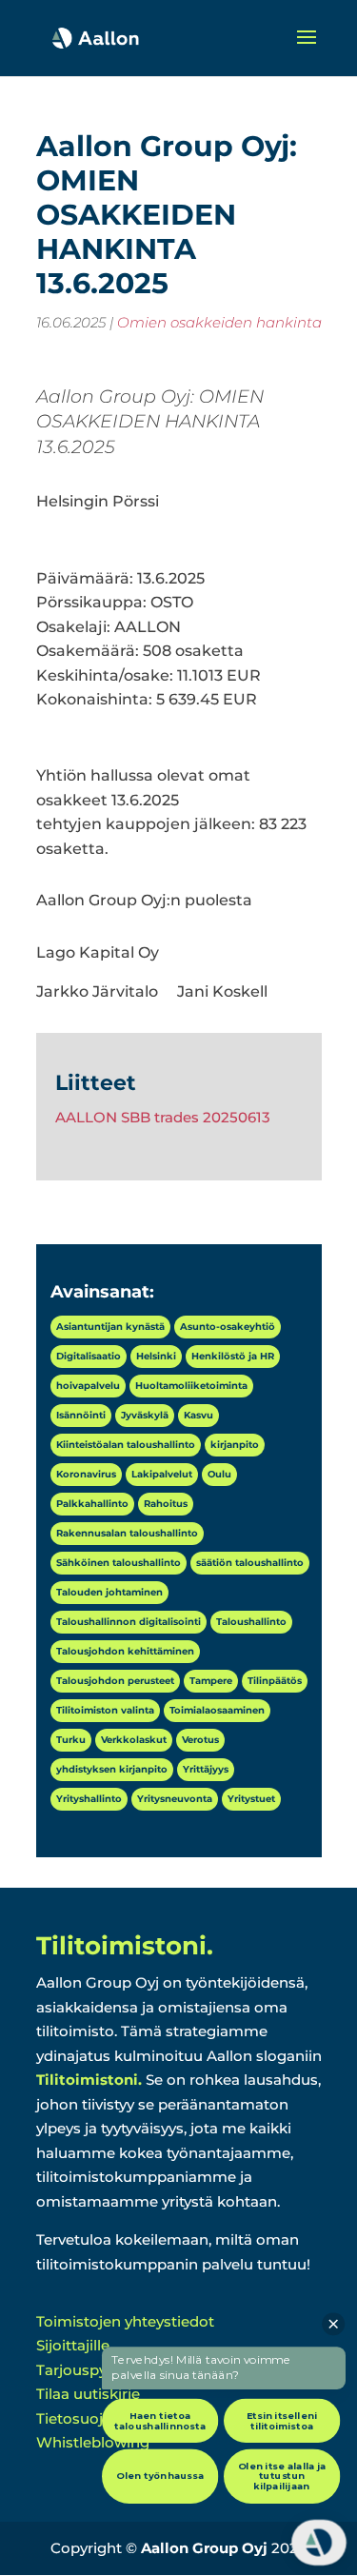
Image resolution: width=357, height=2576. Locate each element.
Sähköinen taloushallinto (119, 1563)
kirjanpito (235, 1445)
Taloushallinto (251, 1622)
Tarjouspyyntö (88, 2370)
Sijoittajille (73, 2345)
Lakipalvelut (162, 1474)
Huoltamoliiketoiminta (191, 1386)
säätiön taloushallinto (250, 1563)
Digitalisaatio (89, 1356)
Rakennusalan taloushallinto (127, 1533)
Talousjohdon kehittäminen (125, 1651)
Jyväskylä (145, 1415)
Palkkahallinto (92, 1504)
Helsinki (156, 1356)
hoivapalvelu (88, 1386)
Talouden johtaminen (109, 1592)
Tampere (211, 1681)
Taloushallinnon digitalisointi (129, 1622)
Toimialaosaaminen (217, 1710)
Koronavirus (86, 1474)
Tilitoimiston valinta (105, 1710)
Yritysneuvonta (175, 1799)
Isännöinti (81, 1415)
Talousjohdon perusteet (115, 1681)
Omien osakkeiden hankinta (219, 322)
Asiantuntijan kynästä (110, 1327)
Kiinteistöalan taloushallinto (126, 1445)
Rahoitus (166, 1504)
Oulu (219, 1474)
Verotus (200, 1740)
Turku (71, 1740)
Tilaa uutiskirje (88, 2394)
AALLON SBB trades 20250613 (163, 1117)
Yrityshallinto (89, 1799)
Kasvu (198, 1415)
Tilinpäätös (275, 1681)
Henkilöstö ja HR (233, 1356)
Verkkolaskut (134, 1740)
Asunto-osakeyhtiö (228, 1327)
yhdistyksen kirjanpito (112, 1769)
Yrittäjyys (206, 1769)
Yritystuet (251, 1799)
